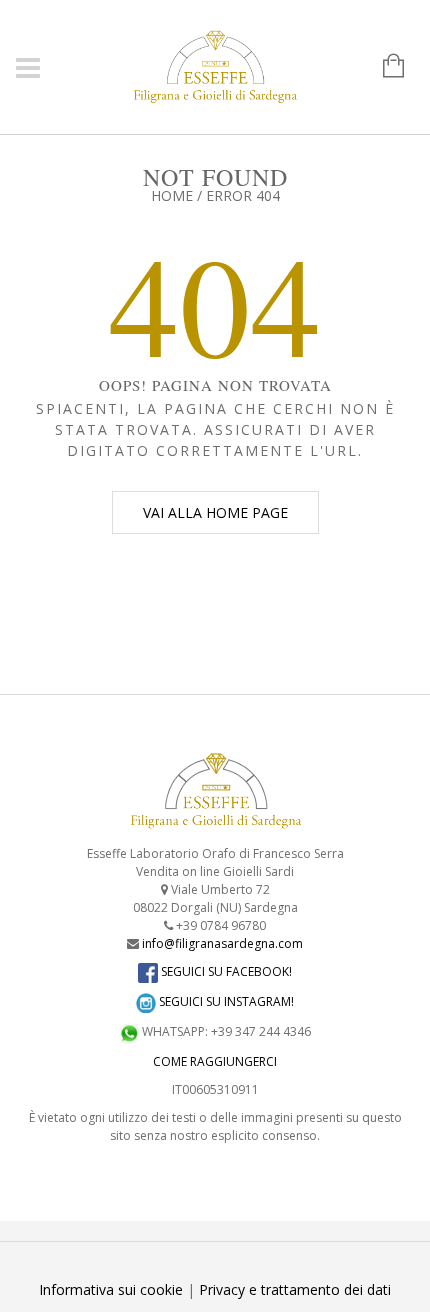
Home (172, 195)
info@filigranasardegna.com (222, 943)
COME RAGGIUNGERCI (215, 1061)
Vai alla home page (215, 512)
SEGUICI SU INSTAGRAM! (225, 1001)
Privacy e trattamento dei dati (295, 1289)
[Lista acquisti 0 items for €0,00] (383, 67)
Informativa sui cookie (111, 1289)
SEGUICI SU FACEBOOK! (225, 971)
